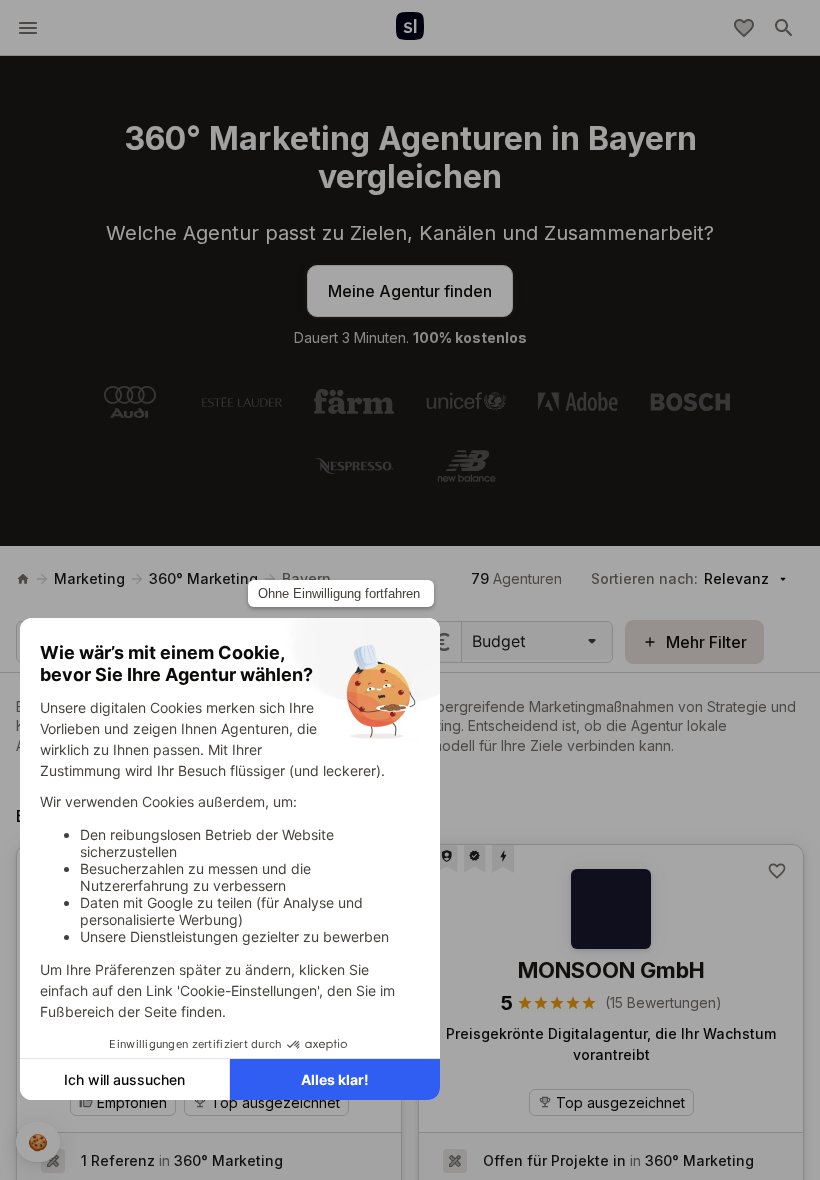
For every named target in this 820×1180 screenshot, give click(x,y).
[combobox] (474, 641)
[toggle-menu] (28, 28)
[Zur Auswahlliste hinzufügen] (777, 871)
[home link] (23, 579)
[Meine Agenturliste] (744, 28)
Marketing (89, 578)
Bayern (306, 578)
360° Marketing (203, 578)
